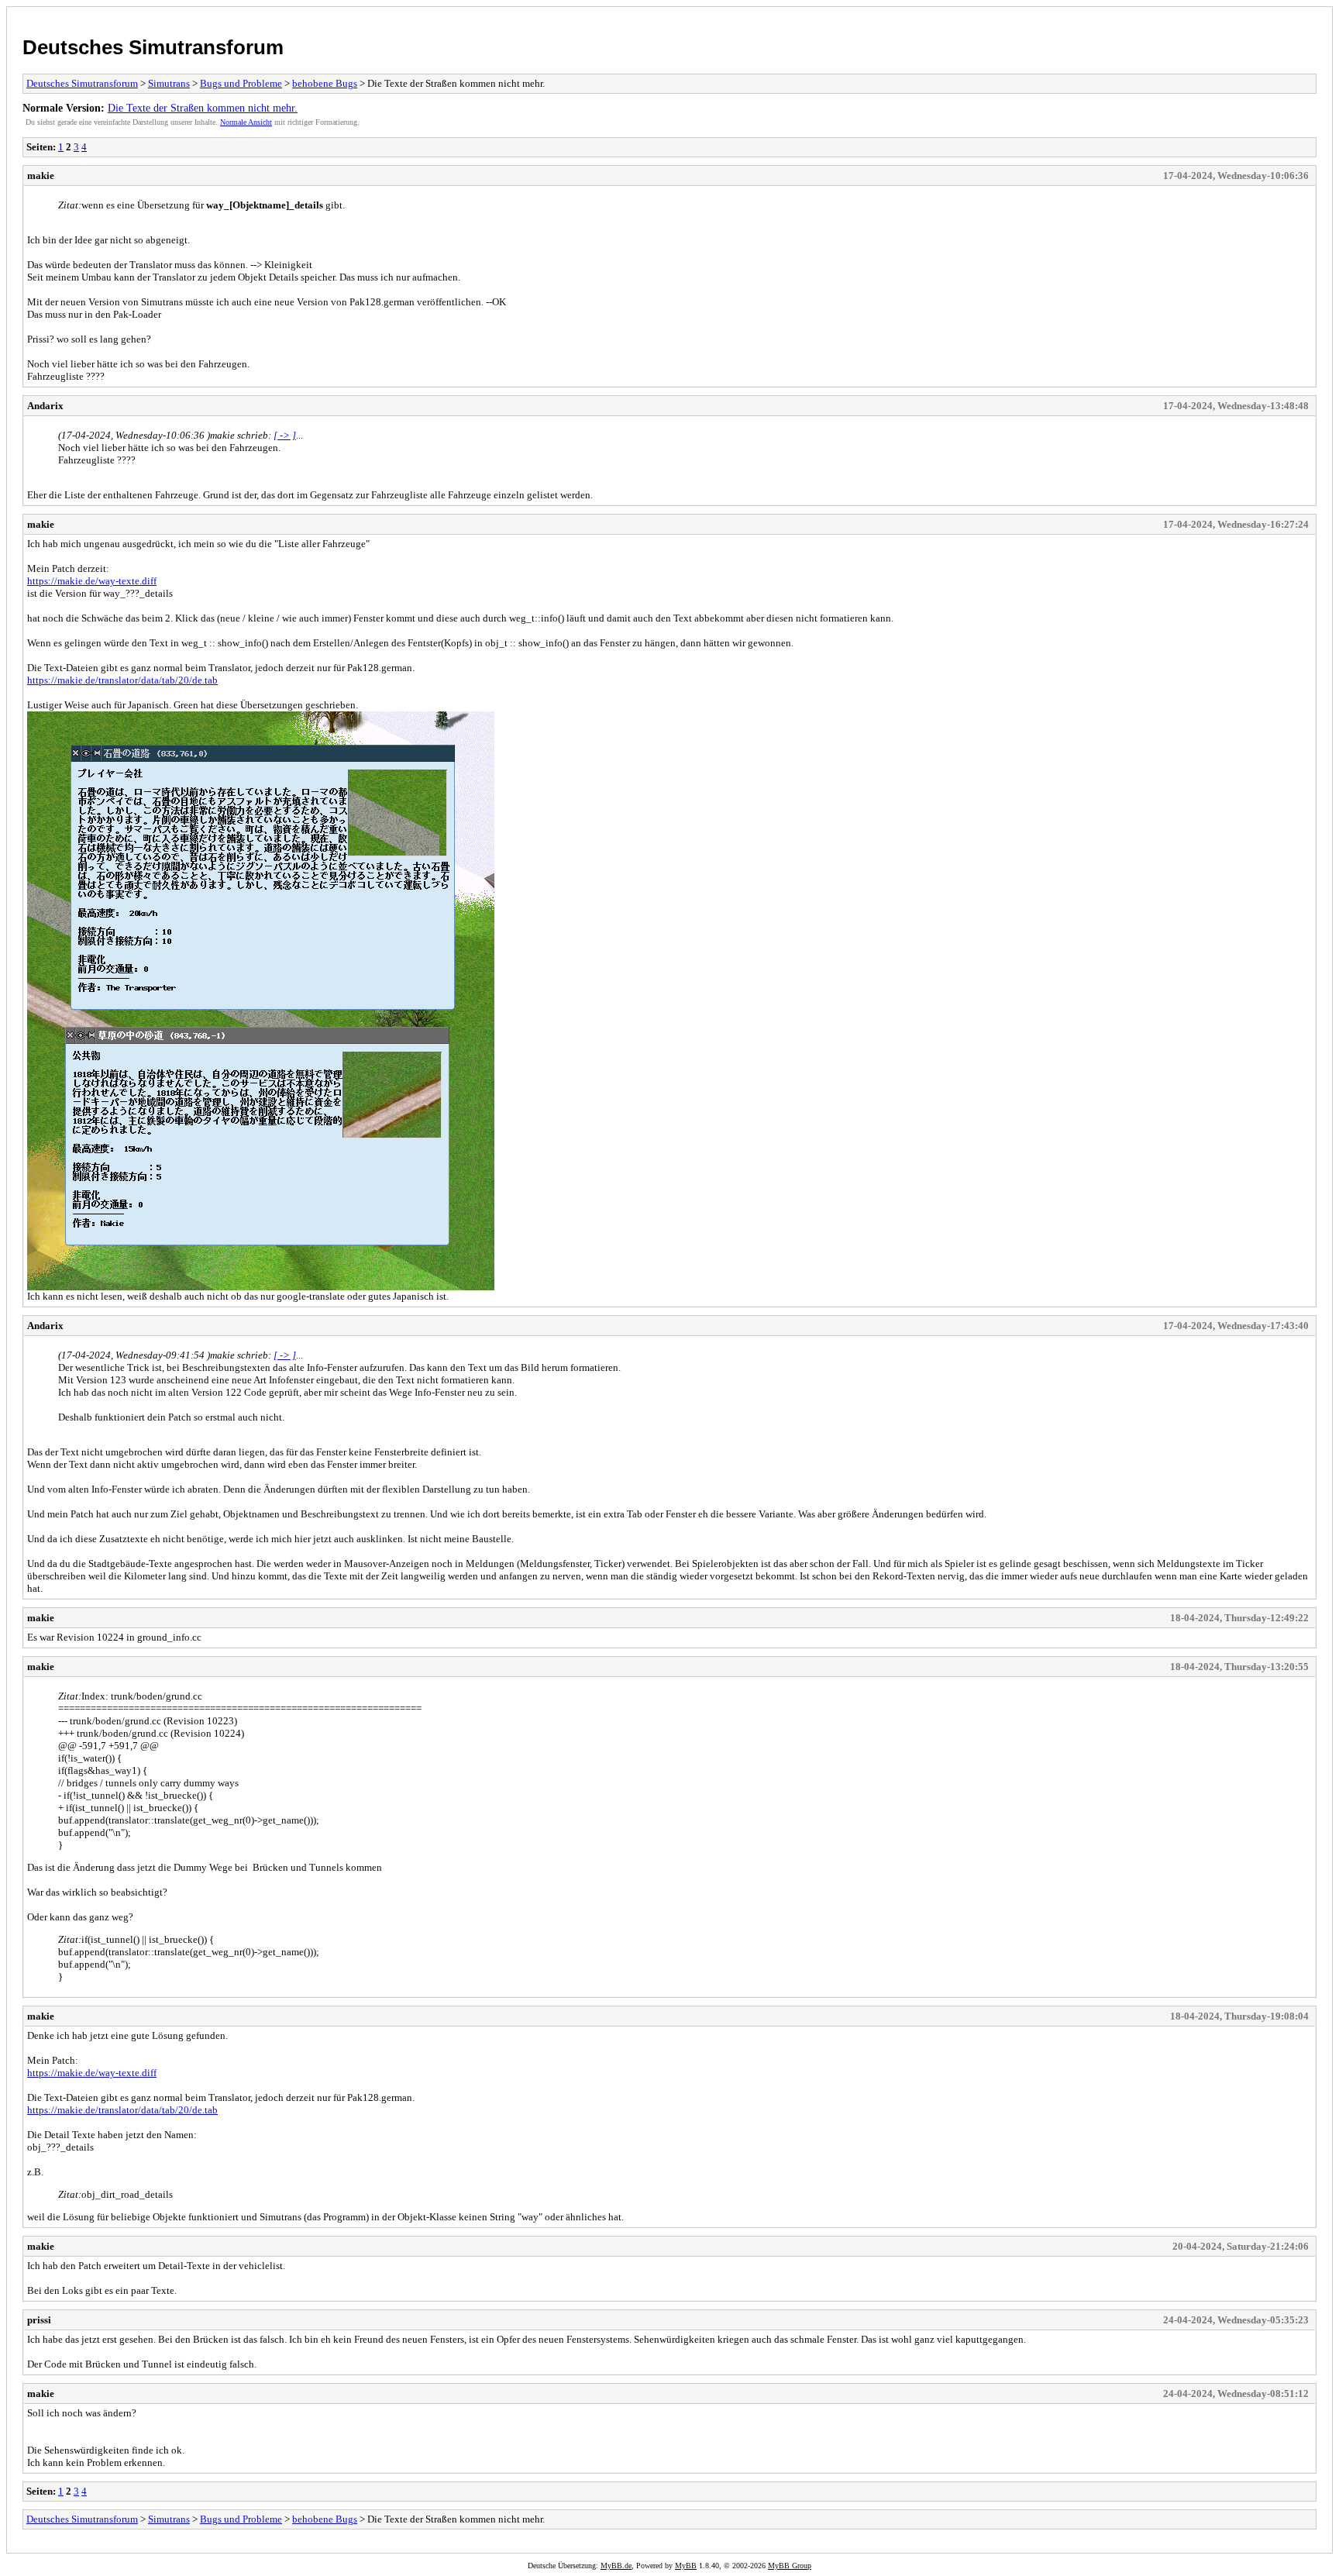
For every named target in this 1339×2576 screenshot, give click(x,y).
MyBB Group (790, 2566)
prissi (39, 2320)
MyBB (686, 2566)
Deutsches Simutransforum (153, 47)
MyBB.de (616, 2566)
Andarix (45, 406)
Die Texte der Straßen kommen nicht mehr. (203, 108)
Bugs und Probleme (241, 83)
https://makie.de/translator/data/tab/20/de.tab (122, 680)
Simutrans (169, 83)
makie (41, 176)
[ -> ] (285, 435)
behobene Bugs (325, 83)
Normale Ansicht (246, 122)
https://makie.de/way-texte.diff (92, 581)
